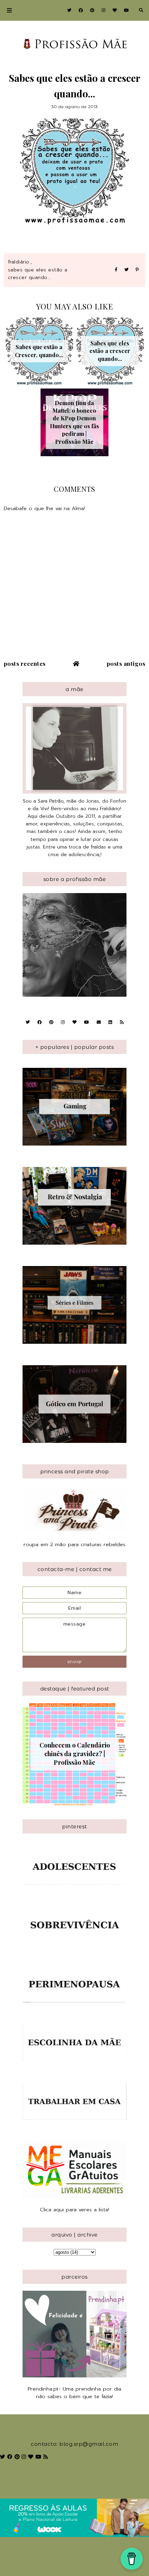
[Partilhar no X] (126, 270)
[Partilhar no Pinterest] (137, 270)
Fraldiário (19, 262)
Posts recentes (25, 663)
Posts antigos (126, 663)
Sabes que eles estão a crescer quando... (38, 274)
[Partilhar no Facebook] (116, 270)
